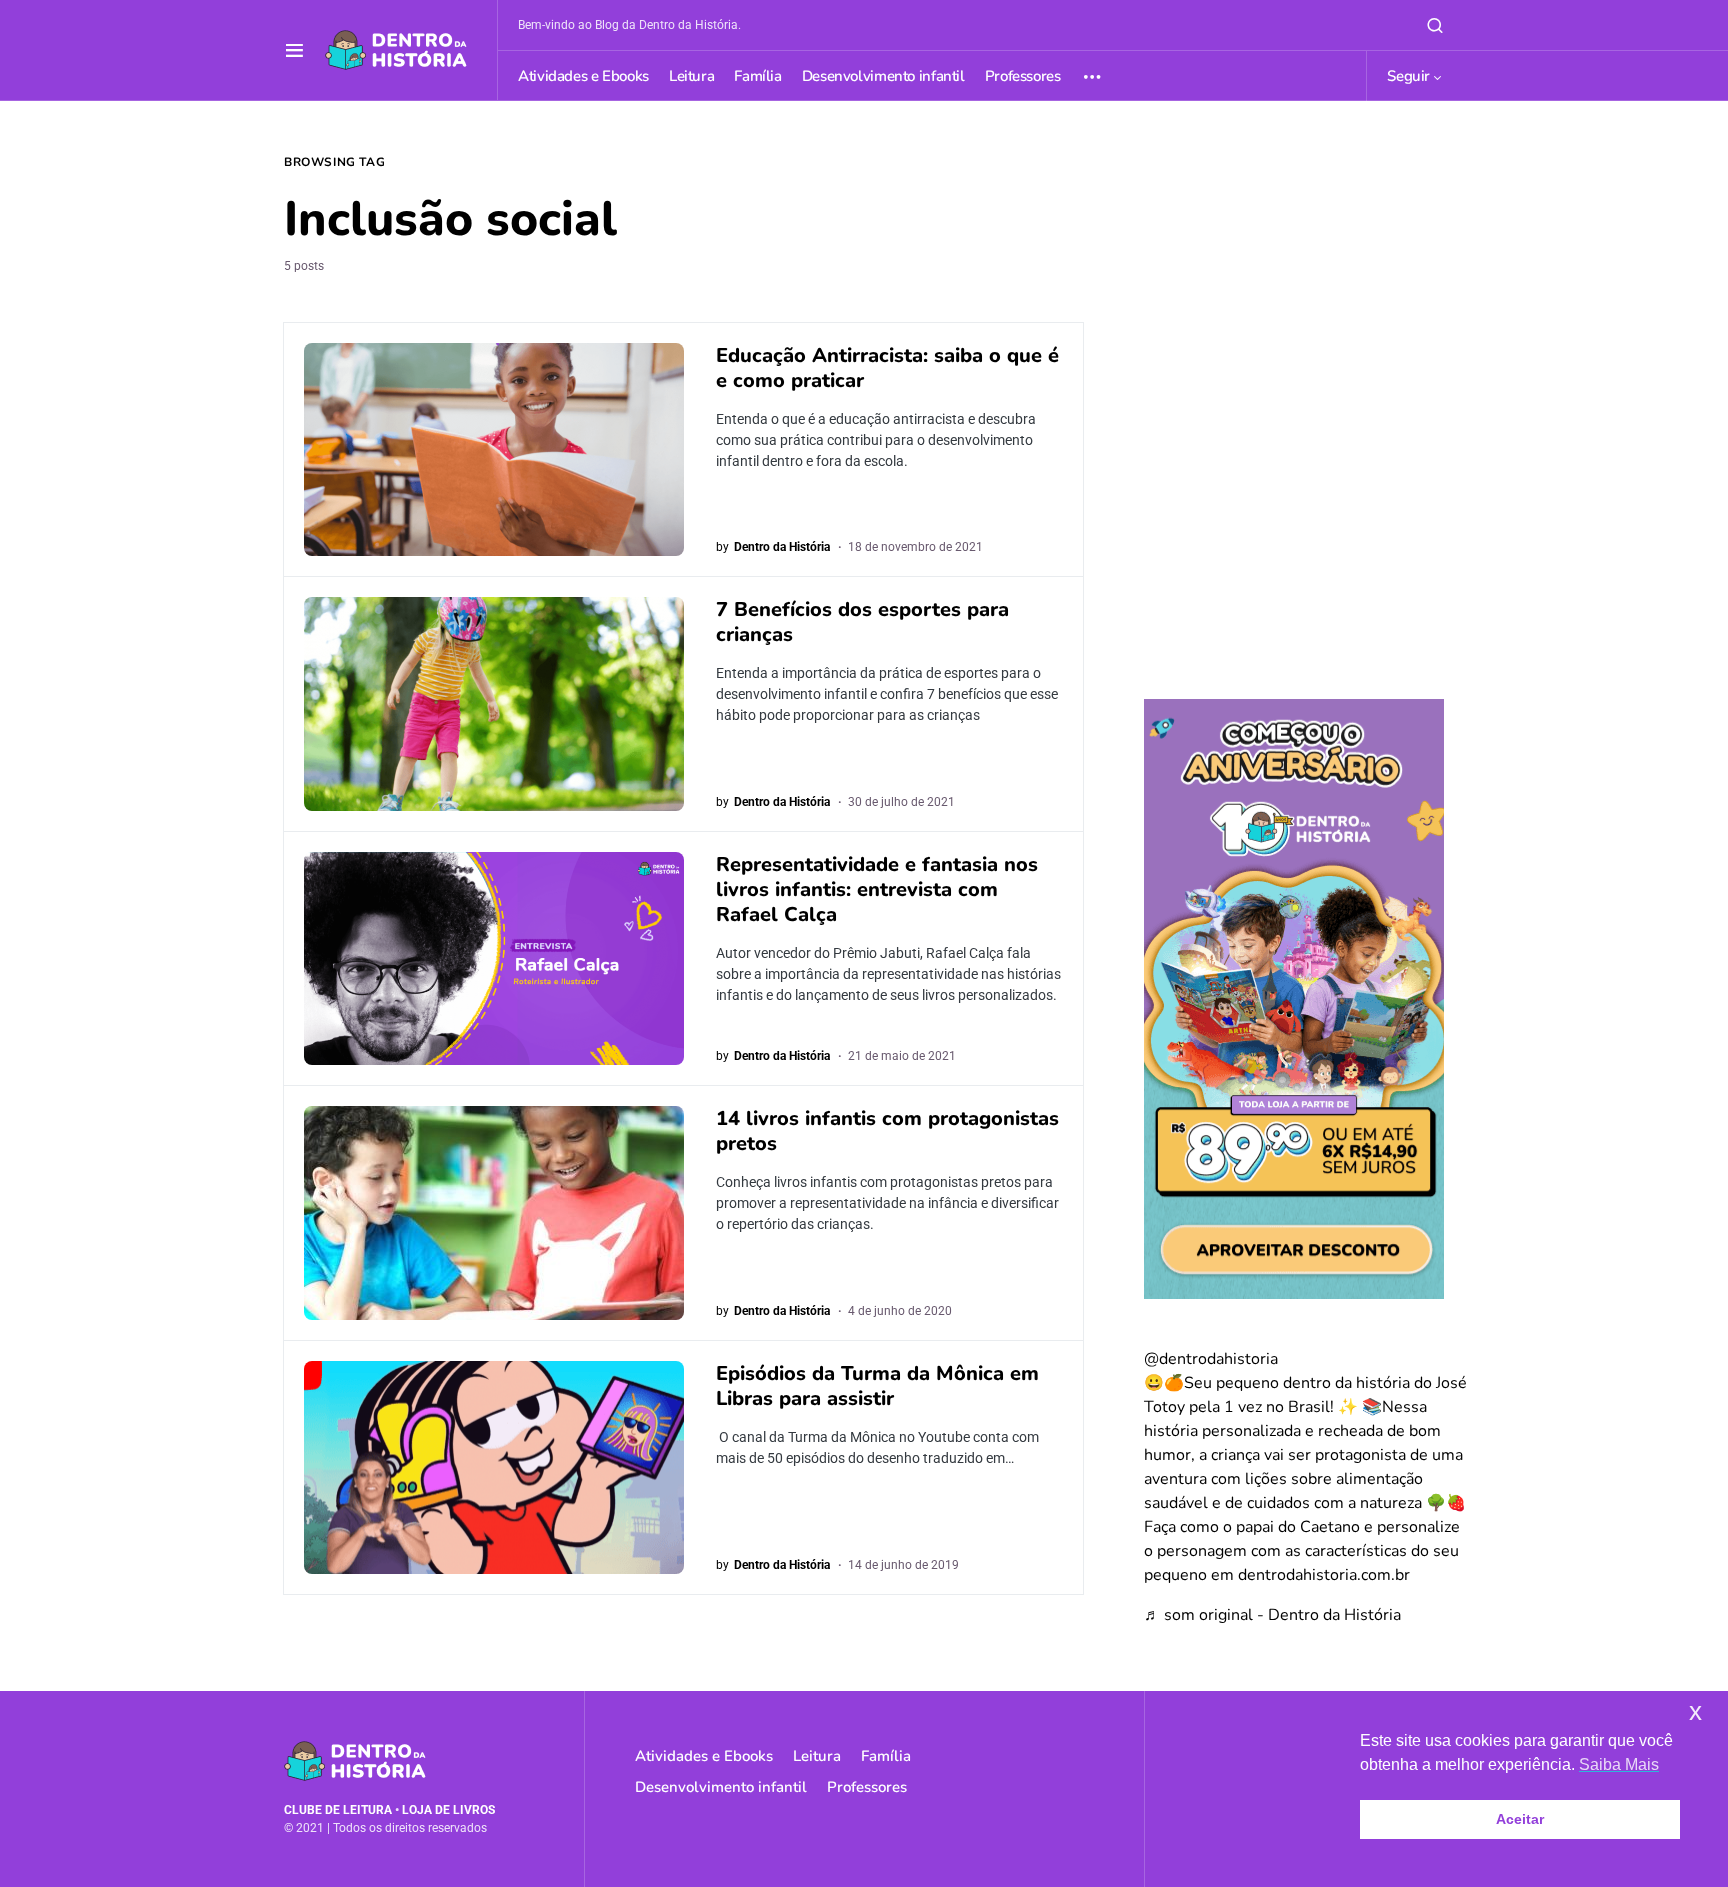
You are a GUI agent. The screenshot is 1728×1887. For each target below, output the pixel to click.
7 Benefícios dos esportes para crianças (862, 622)
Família (886, 1756)
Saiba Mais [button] (1619, 1764)
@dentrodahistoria (1211, 1359)
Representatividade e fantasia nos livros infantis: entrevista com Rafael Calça (877, 889)
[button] (294, 50)
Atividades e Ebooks (704, 1756)
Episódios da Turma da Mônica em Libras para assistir (877, 1386)
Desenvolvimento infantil (721, 1787)
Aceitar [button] (1520, 1819)
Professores (867, 1787)
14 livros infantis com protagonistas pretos (887, 1131)
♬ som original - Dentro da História (1272, 1615)
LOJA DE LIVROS (448, 1810)
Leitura (817, 1756)
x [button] (1695, 1711)
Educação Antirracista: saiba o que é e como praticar (887, 368)
